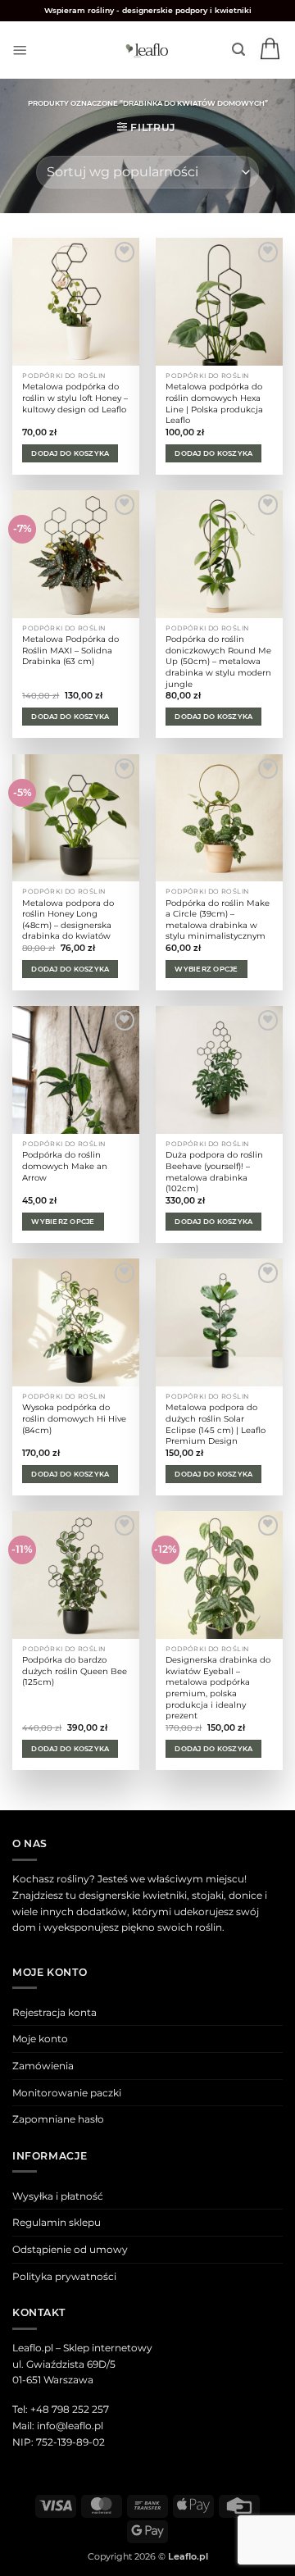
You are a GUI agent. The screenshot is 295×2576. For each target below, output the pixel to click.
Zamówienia (43, 2066)
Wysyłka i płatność (58, 2196)
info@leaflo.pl (70, 2426)
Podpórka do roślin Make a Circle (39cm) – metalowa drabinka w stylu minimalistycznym (218, 920)
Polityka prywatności (64, 2276)
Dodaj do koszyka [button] (70, 453)
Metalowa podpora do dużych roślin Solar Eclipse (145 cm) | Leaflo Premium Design (216, 1424)
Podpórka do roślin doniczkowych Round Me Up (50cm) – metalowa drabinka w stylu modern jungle (218, 661)
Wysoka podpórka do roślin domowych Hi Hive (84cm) (74, 1418)
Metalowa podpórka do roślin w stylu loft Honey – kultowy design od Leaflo (75, 398)
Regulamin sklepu (57, 2222)
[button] (20, 50)
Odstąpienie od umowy (70, 2249)
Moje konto (40, 2039)
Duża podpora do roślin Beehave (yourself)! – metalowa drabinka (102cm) (214, 1172)
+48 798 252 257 (70, 2409)
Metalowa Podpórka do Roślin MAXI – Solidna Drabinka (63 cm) (70, 650)
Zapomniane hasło (58, 2119)
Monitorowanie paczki (67, 2093)
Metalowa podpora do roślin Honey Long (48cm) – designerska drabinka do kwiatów (68, 920)
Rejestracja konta (54, 2012)
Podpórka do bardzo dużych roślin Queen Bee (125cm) (75, 1671)
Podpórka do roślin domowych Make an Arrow (65, 1166)
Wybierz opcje (206, 969)
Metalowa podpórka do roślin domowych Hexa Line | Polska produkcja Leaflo (214, 403)
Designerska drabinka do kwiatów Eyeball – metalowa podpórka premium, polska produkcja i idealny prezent (218, 1688)
